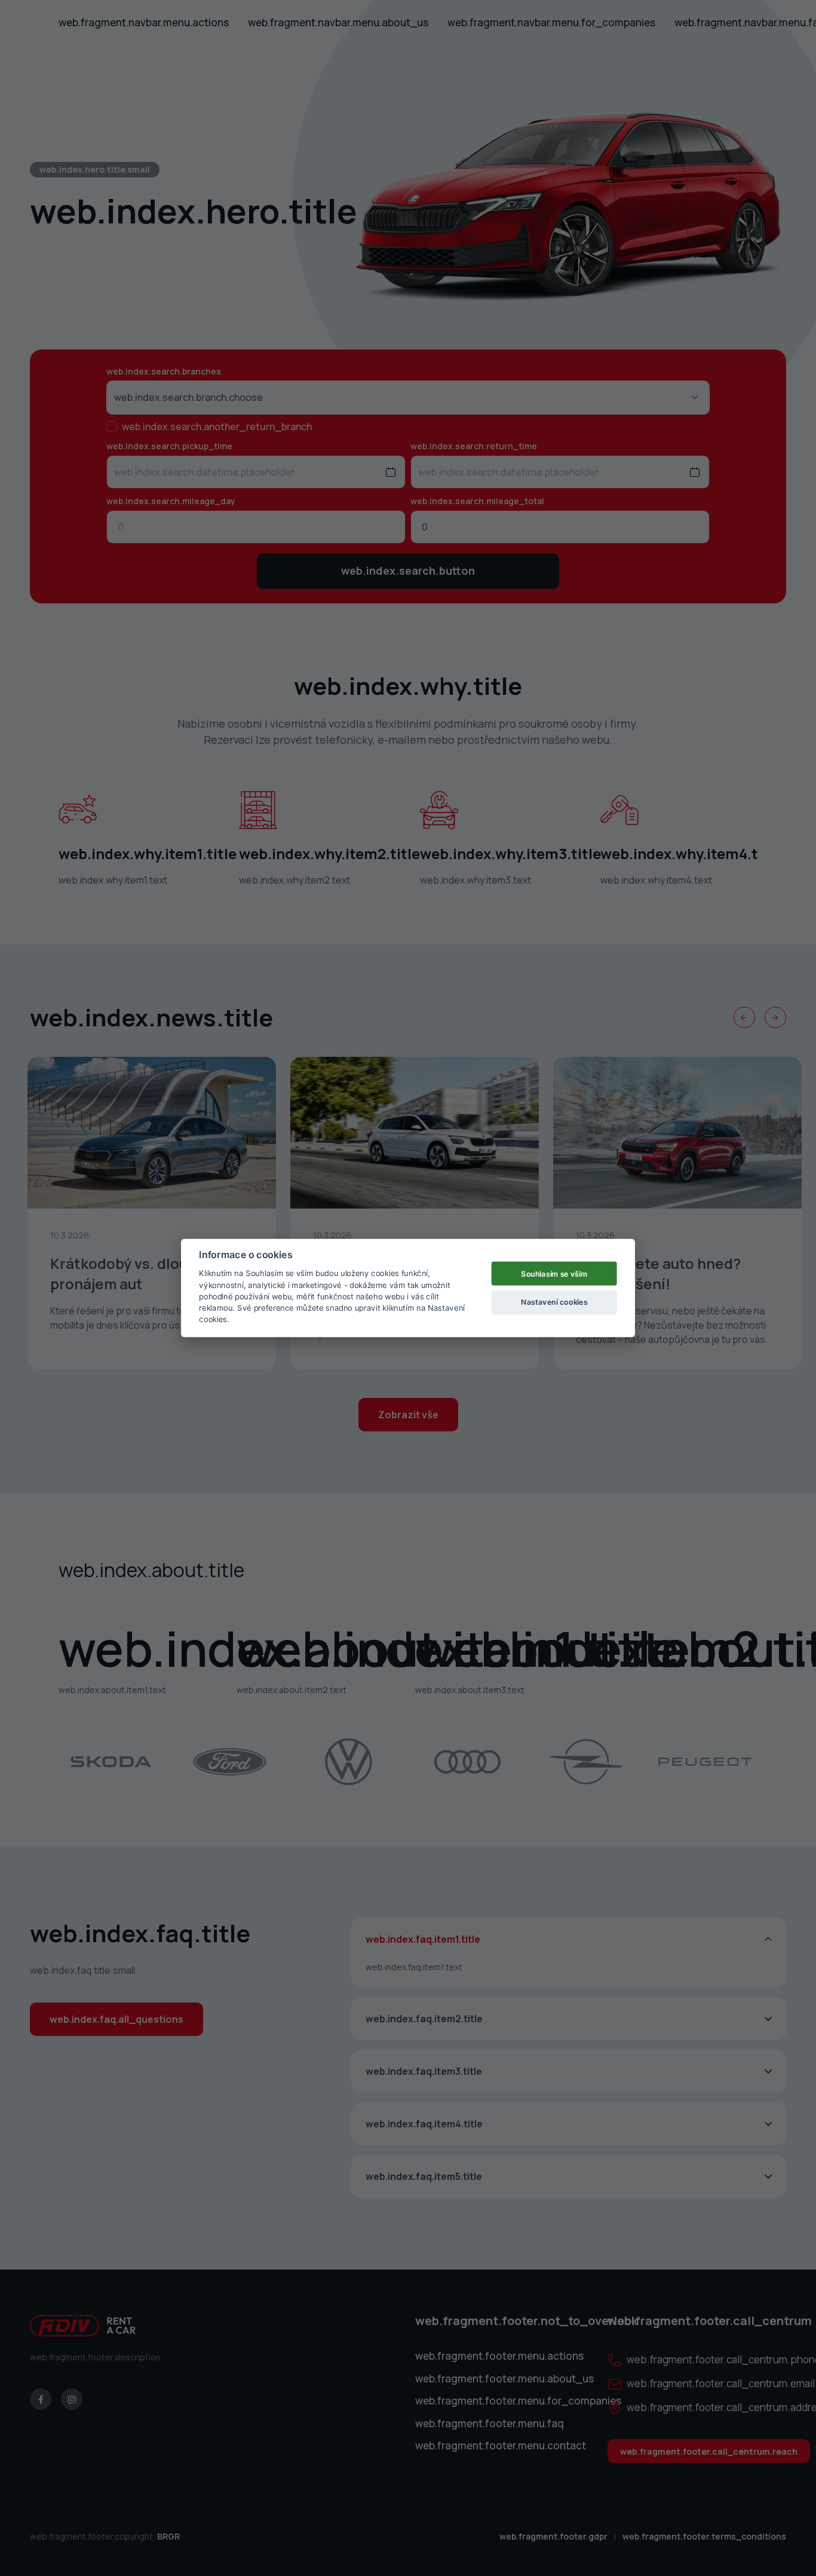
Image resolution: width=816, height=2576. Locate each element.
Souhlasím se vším (554, 1273)
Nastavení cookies (554, 1301)
